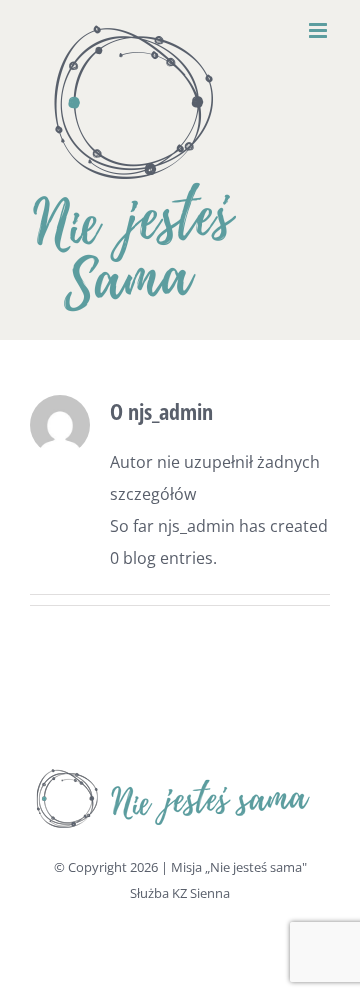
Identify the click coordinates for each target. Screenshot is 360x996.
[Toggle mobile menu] (319, 30)
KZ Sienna (201, 893)
